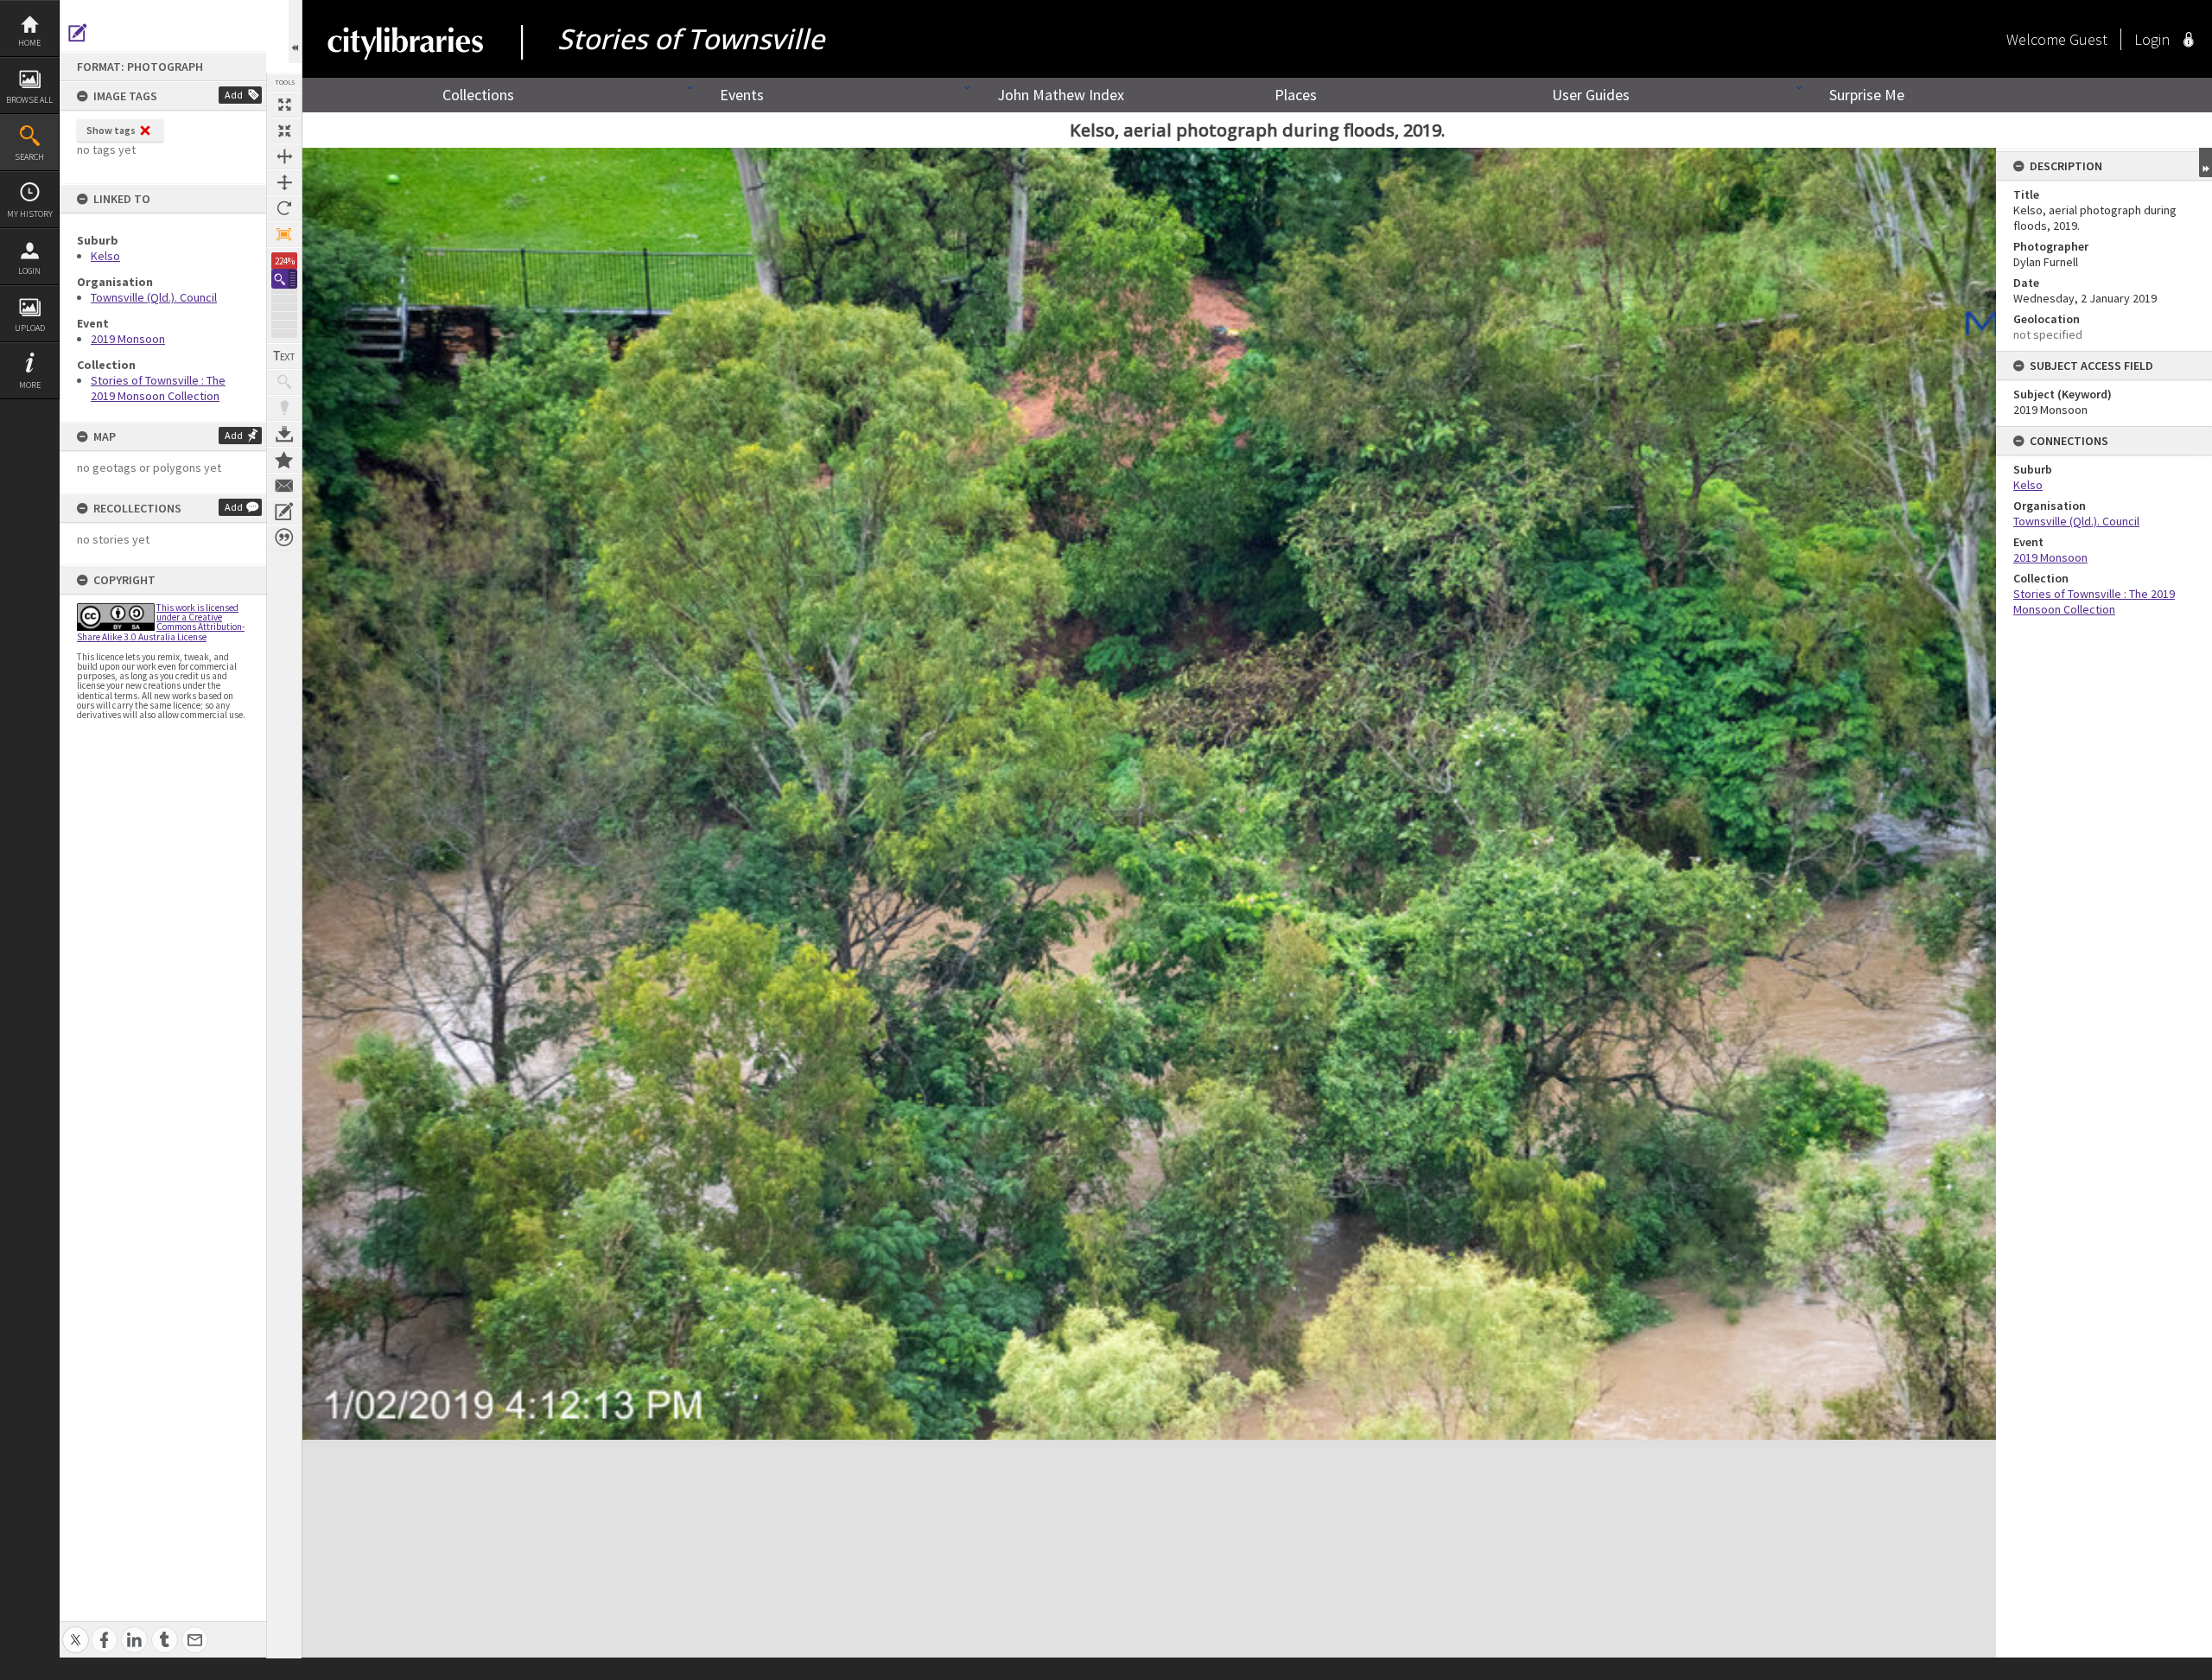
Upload (30, 328)
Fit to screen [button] (284, 130)
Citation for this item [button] (284, 538)
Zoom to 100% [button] (284, 234)
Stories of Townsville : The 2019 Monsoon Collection (158, 388)
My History (30, 214)
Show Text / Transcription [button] (284, 356)
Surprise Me (1867, 95)
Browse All (29, 100)
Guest (2088, 39)
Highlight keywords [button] (284, 408)
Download (284, 434)
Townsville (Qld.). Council (154, 297)
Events (742, 95)
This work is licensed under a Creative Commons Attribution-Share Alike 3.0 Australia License (161, 622)
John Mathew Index (1061, 95)
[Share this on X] (76, 1630)
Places (1296, 95)
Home (29, 43)
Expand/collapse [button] (2206, 162)
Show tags (111, 130)
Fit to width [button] (284, 156)
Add (234, 95)
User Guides (1591, 95)
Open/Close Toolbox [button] (295, 32)
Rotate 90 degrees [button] (284, 208)
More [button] (30, 385)
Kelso (105, 256)
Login (29, 271)
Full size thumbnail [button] (284, 105)
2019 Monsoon (128, 339)
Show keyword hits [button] (284, 382)
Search (29, 157)
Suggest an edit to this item (78, 33)
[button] (284, 279)
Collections (478, 95)
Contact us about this (284, 486)
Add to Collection (284, 460)
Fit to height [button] (284, 182)
